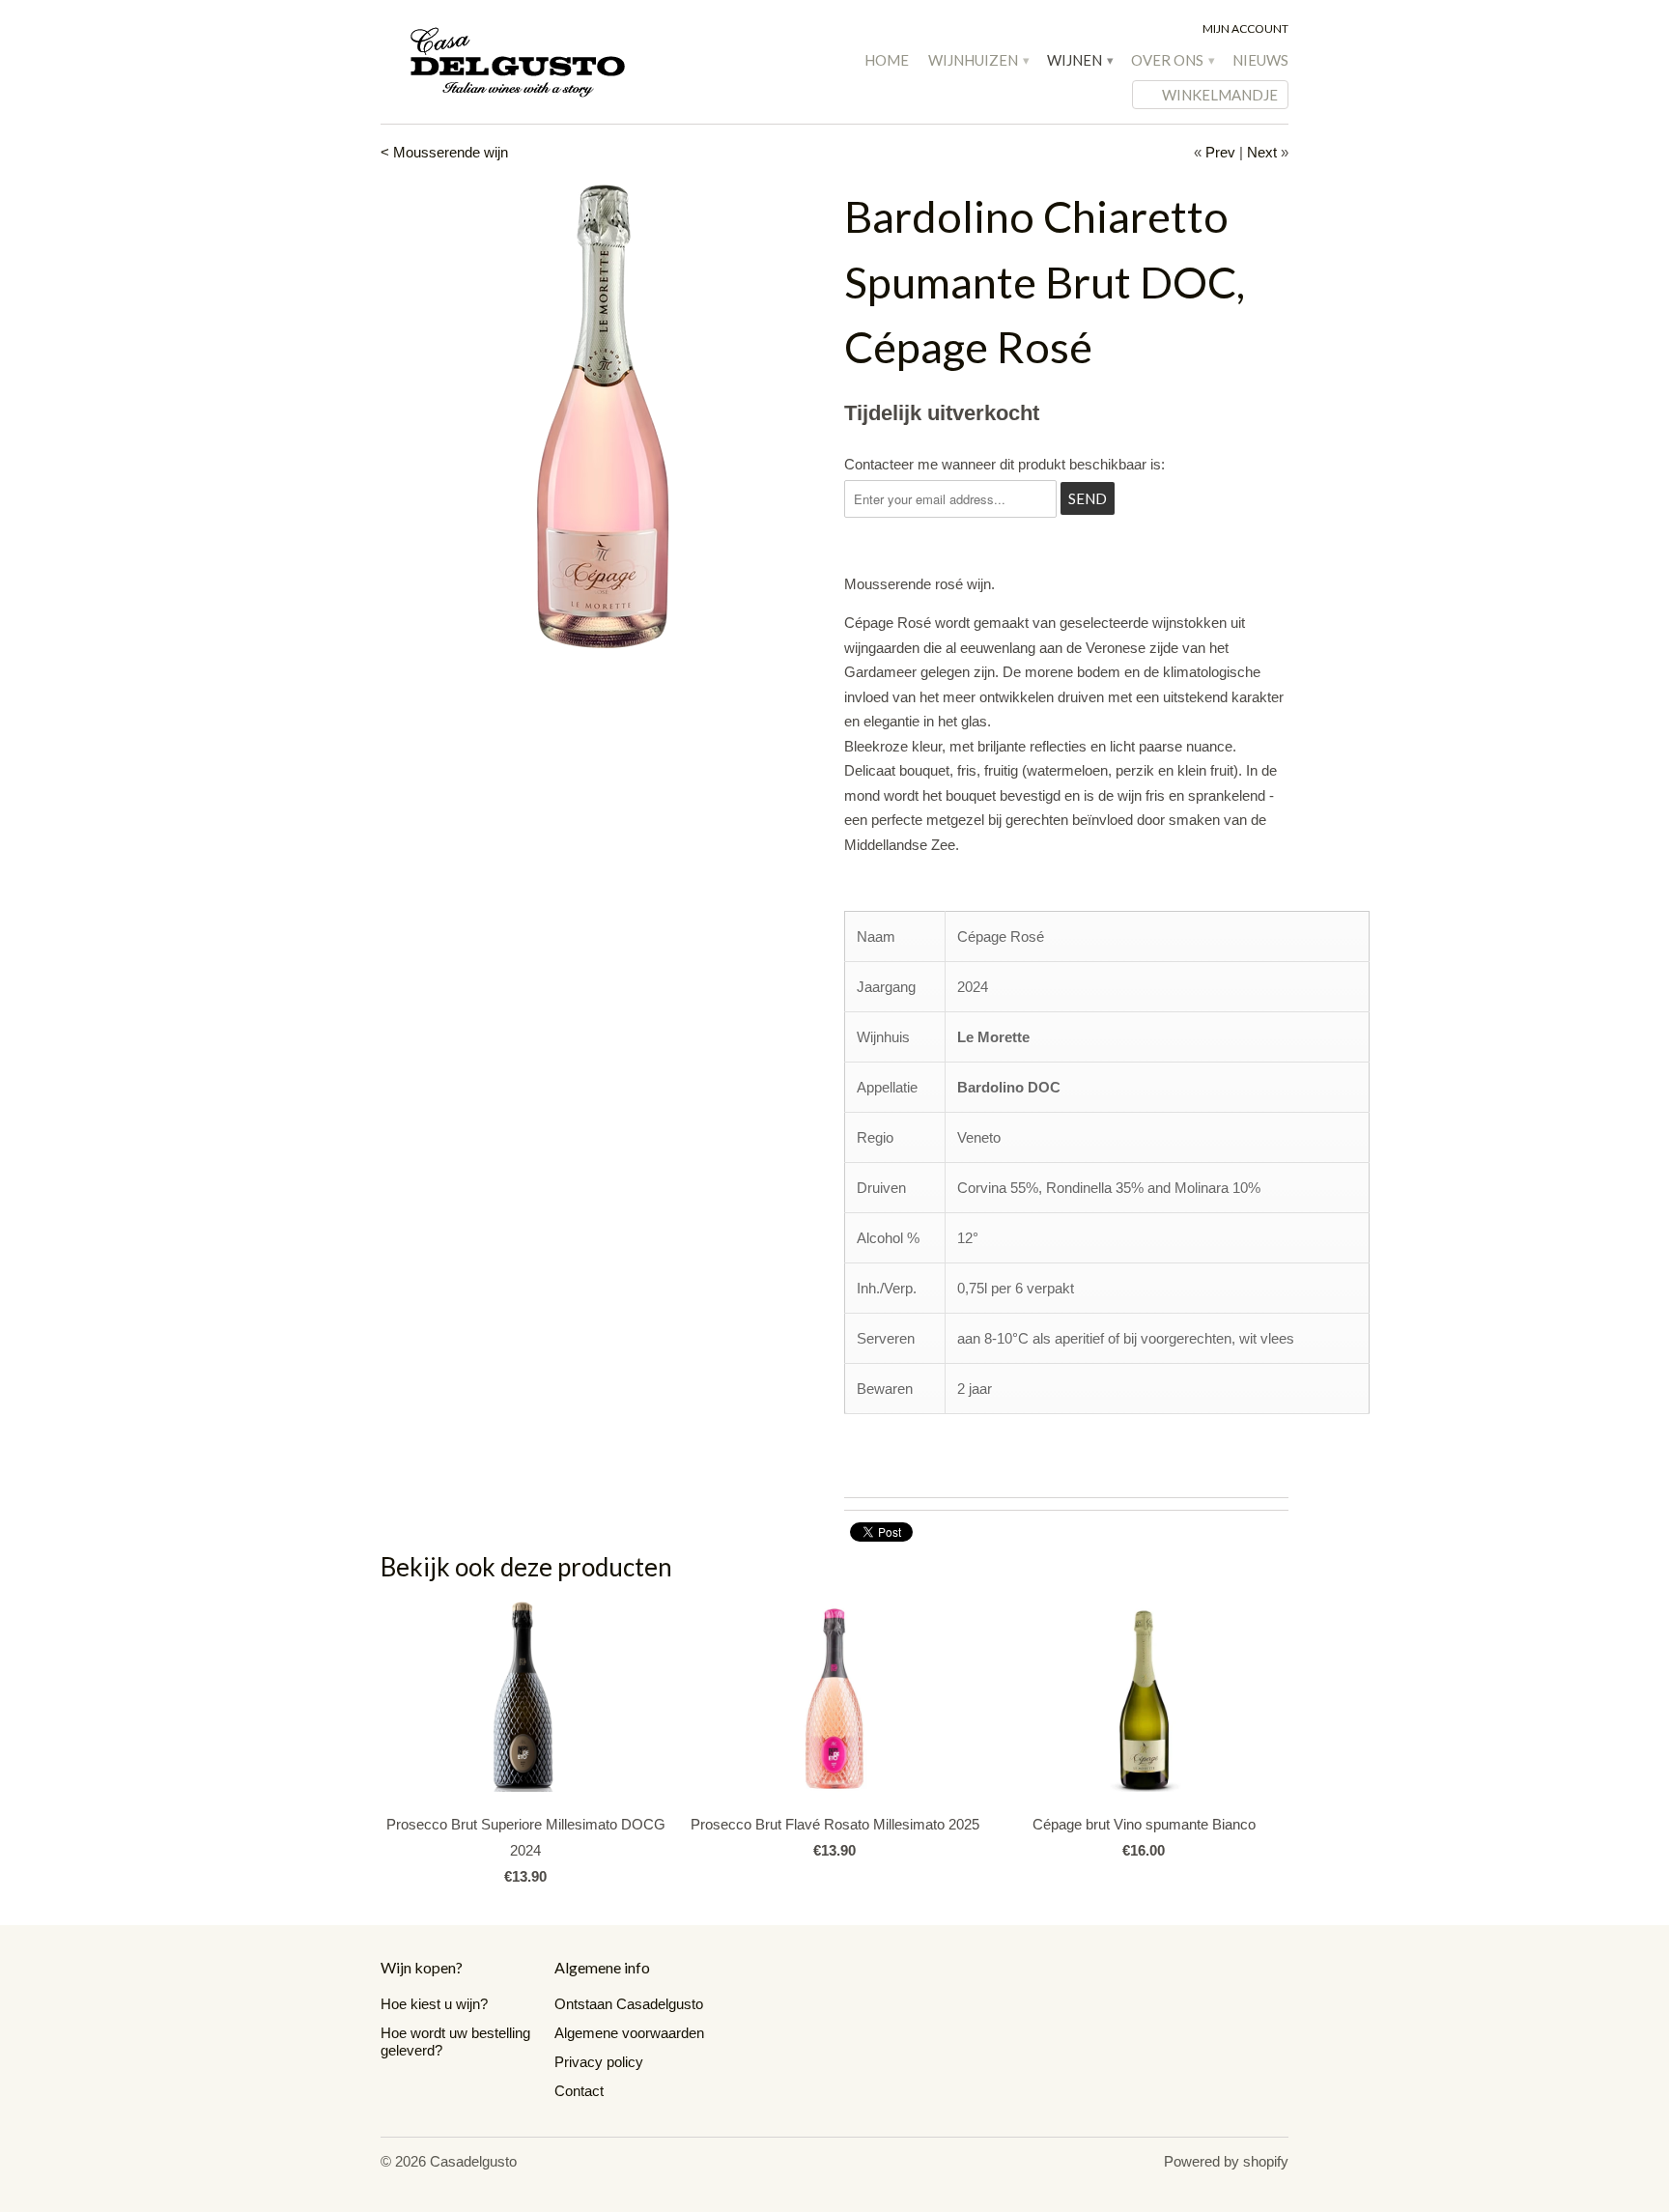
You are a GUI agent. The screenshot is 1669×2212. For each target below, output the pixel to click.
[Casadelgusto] (525, 61)
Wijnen (1079, 60)
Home (887, 60)
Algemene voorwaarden (629, 2033)
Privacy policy (599, 2062)
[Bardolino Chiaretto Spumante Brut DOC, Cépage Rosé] (603, 416)
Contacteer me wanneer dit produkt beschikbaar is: (1004, 464)
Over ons (1172, 60)
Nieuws (1260, 60)
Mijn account (1245, 28)
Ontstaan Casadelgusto (629, 2004)
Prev (1220, 152)
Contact (579, 2091)
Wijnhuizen (978, 60)
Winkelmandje (1220, 95)
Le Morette (993, 1037)
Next (1262, 152)
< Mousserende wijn (444, 152)
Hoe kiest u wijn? (434, 2004)
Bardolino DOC (1009, 1087)
